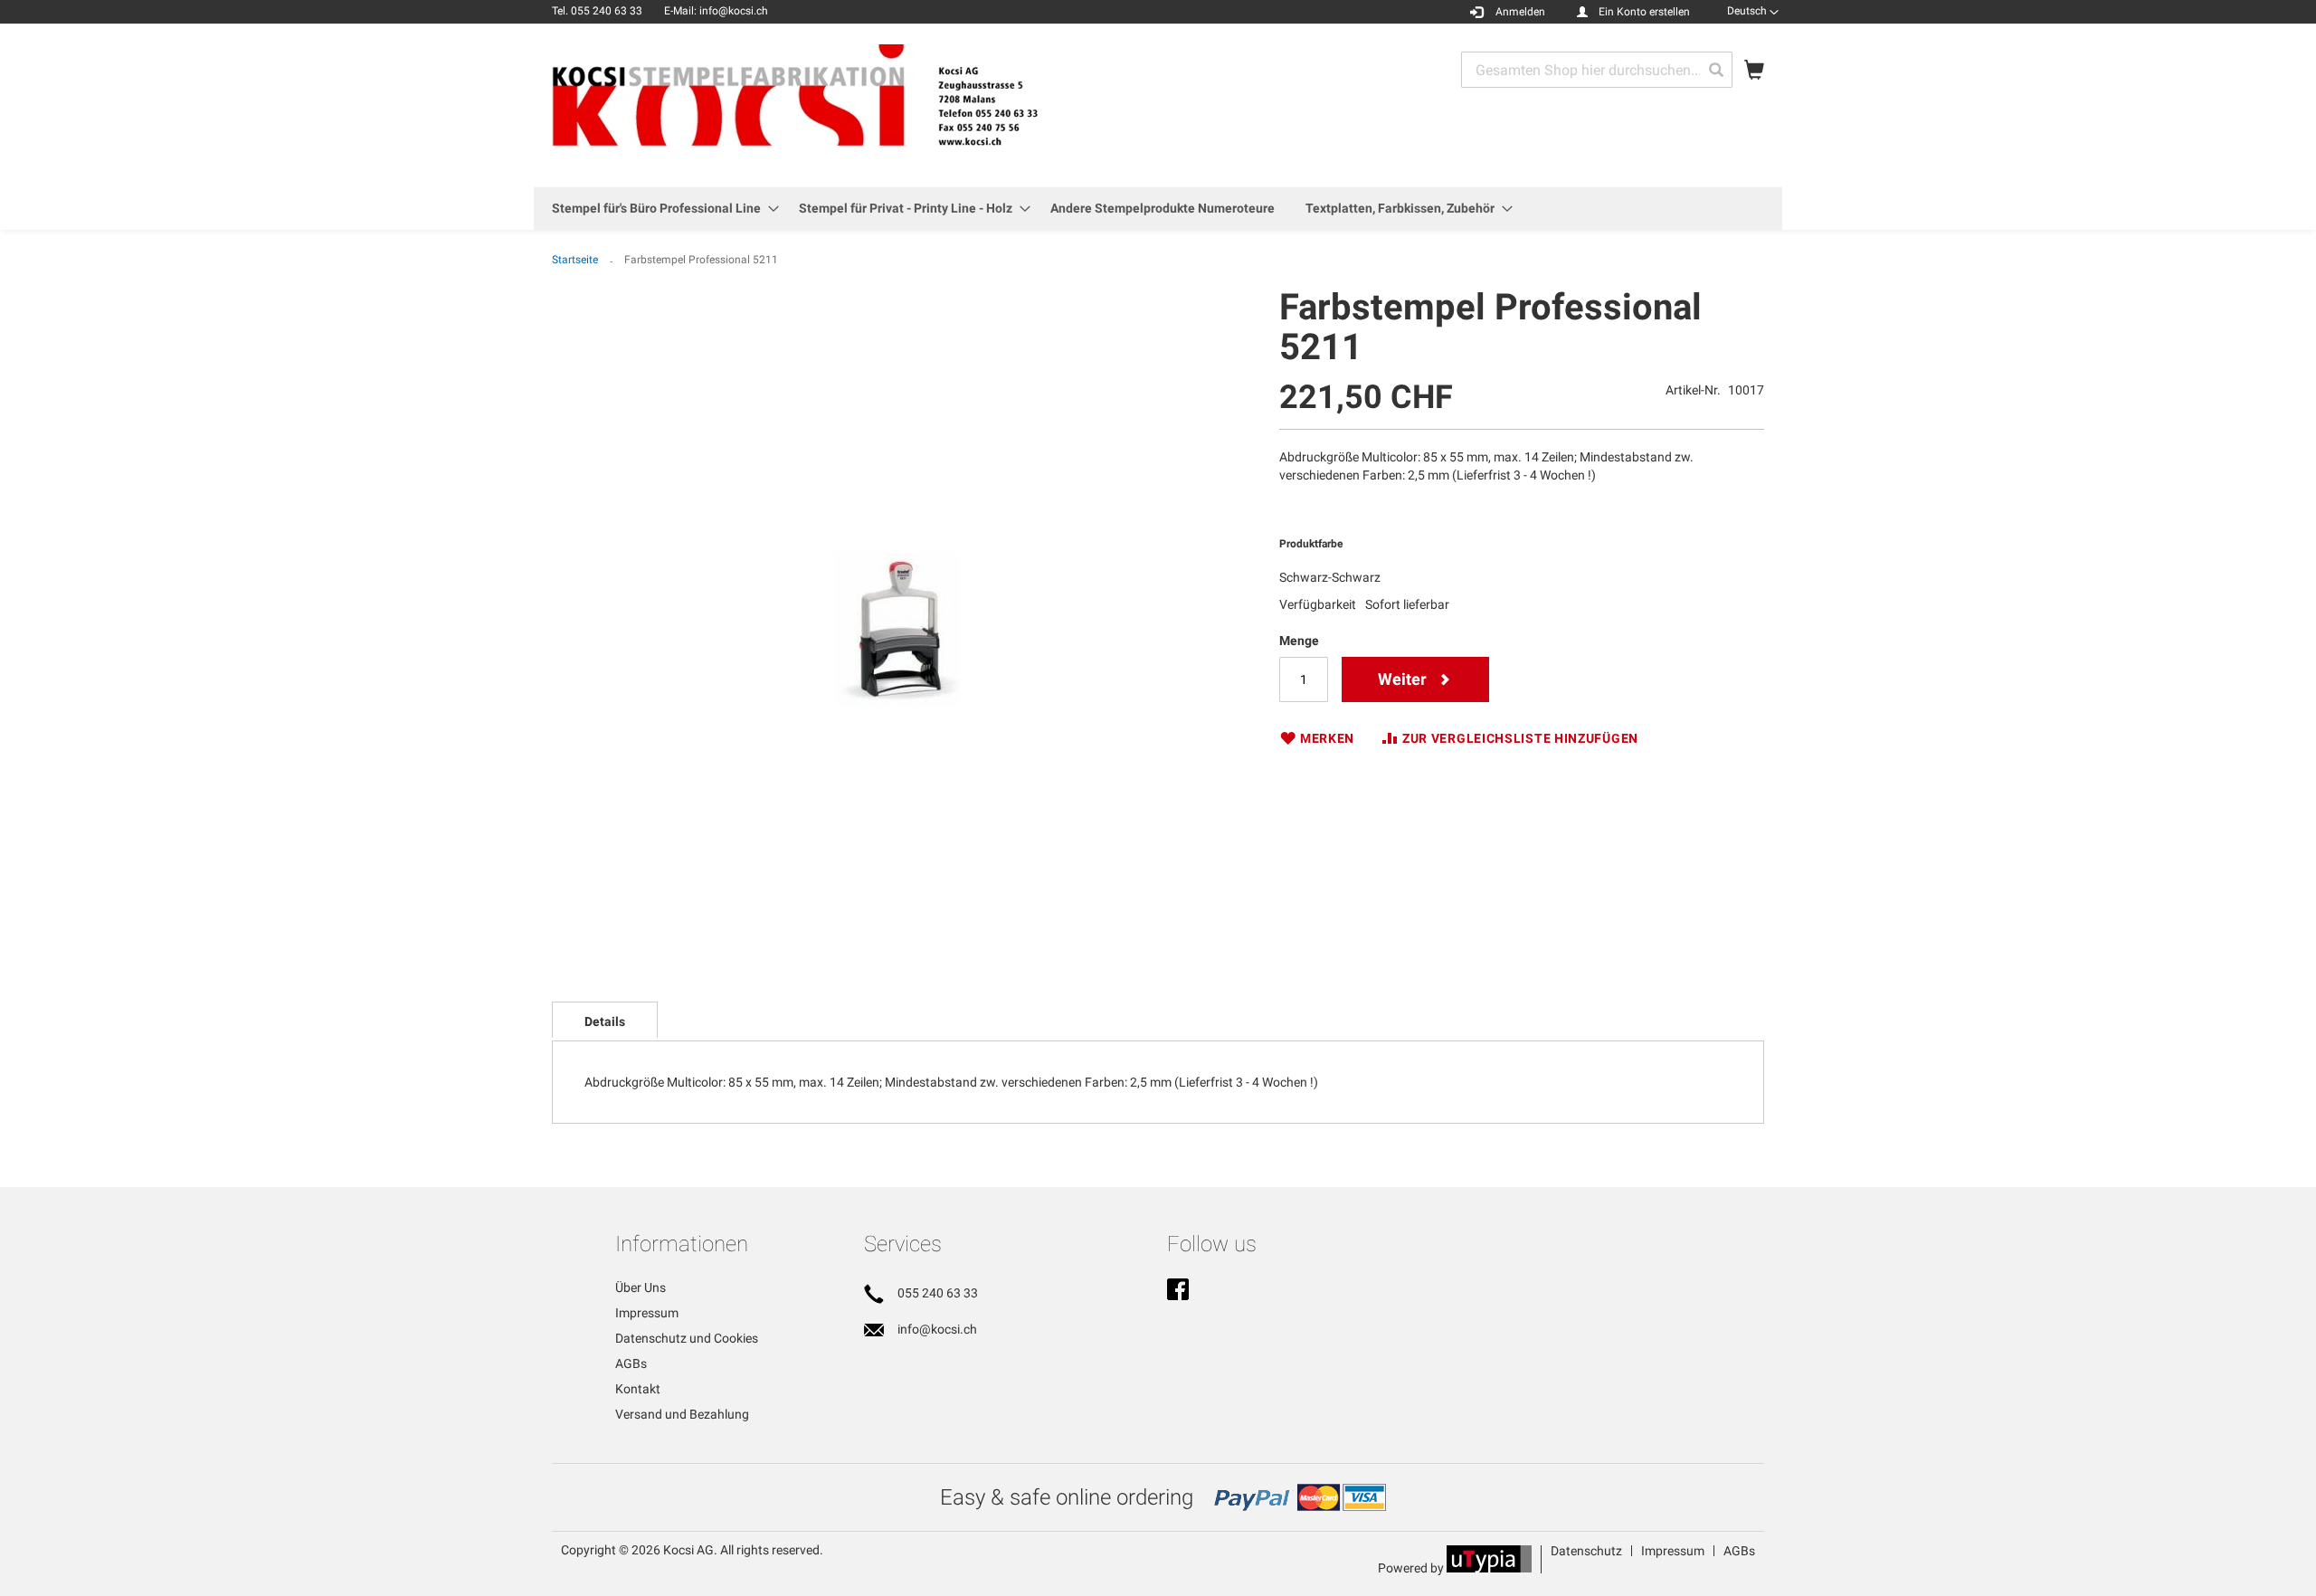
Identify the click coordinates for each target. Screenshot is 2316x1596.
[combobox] (1597, 70)
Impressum (647, 1313)
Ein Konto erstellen (1644, 12)
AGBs (631, 1363)
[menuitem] (660, 209)
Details (605, 1021)
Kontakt (638, 1389)
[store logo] (841, 104)
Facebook (1178, 1291)
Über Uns (641, 1287)
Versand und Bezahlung (682, 1414)
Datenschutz (1586, 1551)
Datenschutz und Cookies (687, 1338)
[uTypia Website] (1489, 1568)
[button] (1753, 11)
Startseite (575, 260)
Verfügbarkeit (1318, 604)
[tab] (605, 1020)
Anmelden (1520, 12)
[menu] (1158, 209)
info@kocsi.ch (937, 1329)
